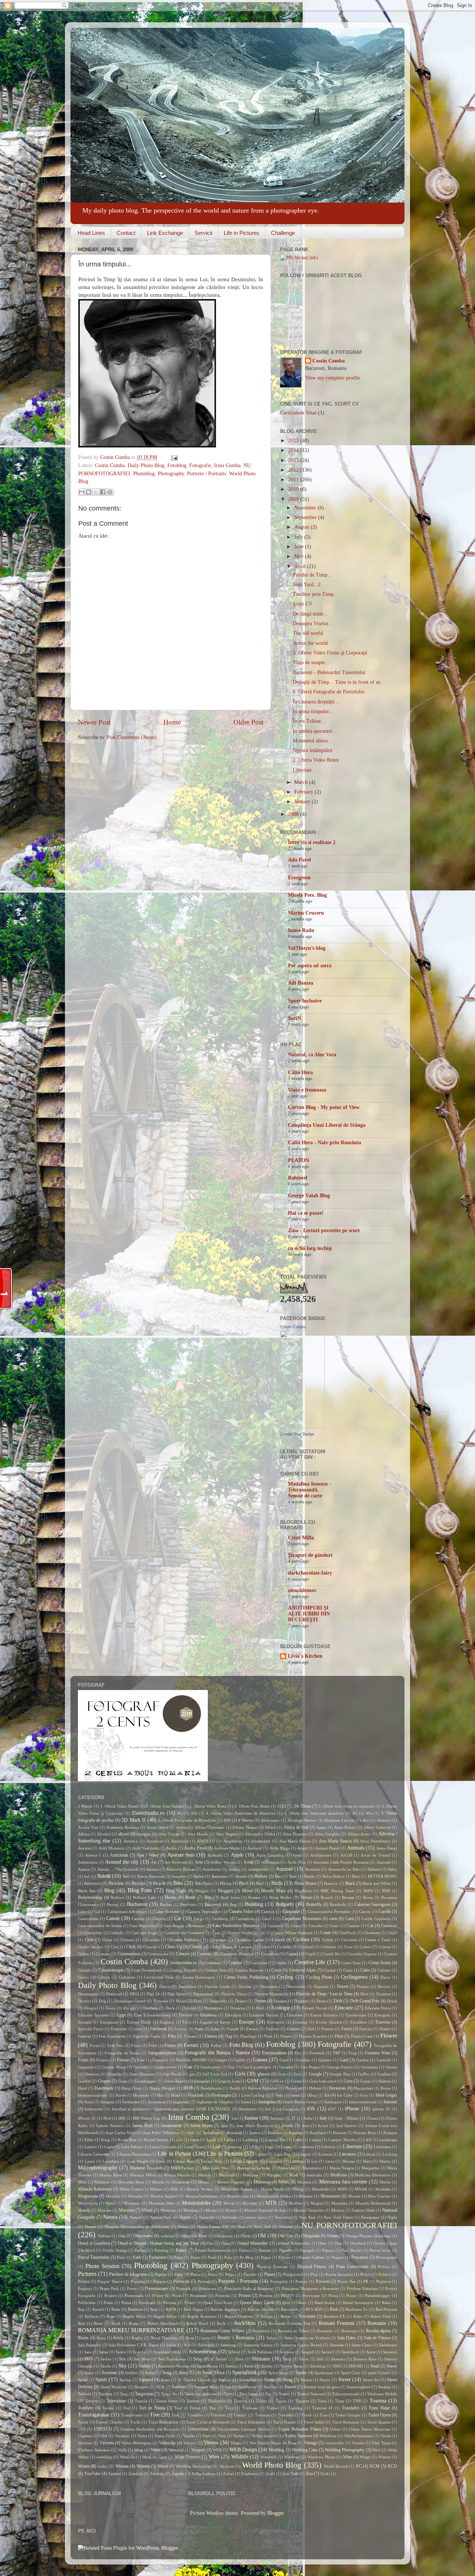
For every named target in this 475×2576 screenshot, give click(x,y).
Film (172, 2036)
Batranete (220, 1876)
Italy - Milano (347, 2118)
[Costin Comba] (302, 1427)
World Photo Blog (272, 2465)
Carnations (245, 1919)
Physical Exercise (272, 2267)
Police (366, 2274)
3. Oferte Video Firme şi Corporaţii (330, 653)
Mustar (212, 2210)
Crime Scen (351, 1963)
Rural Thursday (165, 2338)
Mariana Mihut (143, 2175)
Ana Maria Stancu (335, 1841)
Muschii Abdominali (373, 2203)
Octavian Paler (195, 2236)
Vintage (311, 2443)
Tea (268, 2394)
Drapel (241, 2001)
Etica (187, 2022)
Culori (83, 1977)
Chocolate (151, 1940)
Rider (358, 2316)
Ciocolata (349, 1940)
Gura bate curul (323, 2081)
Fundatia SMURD (191, 2060)
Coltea (83, 1954)
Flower (389, 2036)
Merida (158, 2182)
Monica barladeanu (202, 2196)
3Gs (194, 1813)
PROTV (288, 2296)
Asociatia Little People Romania (341, 1862)
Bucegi (113, 1904)
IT (294, 2118)
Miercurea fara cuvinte (343, 2182)
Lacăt (211, 2140)
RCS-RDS (314, 2309)
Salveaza (206, 2345)
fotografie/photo (162, 2053)
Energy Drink (139, 2022)
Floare (286, 2036)
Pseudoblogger (378, 2296)
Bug (233, 1904)
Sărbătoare (388, 2345)
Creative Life (310, 1962)
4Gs (369, 1813)
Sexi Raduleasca (172, 2359)
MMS (342, 2189)
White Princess (188, 2457)
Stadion (225, 2380)
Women (143, 2466)
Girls (240, 2074)
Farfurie (273, 2029)
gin (192, 2074)
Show (304, 2359)
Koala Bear (127, 2140)
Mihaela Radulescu (95, 2189)
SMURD (356, 2366)
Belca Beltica (333, 1876)
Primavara (208, 2288)
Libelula (328, 2147)
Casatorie (275, 1926)
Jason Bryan (202, 2126)
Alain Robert (345, 1827)
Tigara (281, 2401)
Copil (310, 1954)
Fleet (268, 2036)
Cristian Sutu (216, 1970)
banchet (179, 1876)
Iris (234, 2118)
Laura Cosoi (194, 2147)
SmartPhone (207, 2366)
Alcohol (104, 1834)
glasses (264, 2074)
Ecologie (281, 2008)
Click (131, 1947)
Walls (122, 2450)
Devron (384, 1986)
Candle (385, 1912)
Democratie (296, 1986)
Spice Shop (278, 2373)
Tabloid (84, 2394)
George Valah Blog (309, 1196)
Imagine (108, 2102)
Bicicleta (116, 1883)
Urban (335, 2429)
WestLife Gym (154, 2457)
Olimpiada (310, 2236)
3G (180, 1813)
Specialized (244, 2372)
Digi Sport (176, 1994)
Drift (338, 2001)
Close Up (173, 1947)
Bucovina (188, 1904)
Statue (270, 2380)
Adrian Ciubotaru (209, 1827)
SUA (160, 2387)
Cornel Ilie (331, 1954)
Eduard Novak (314, 2008)
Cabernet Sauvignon (372, 1904)
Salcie (171, 2345)
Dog (102, 2001)
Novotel (286, 2226)
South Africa (213, 2373)
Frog (353, 2053)
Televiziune (116, 2401)
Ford (153, 2045)
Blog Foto (140, 1890)
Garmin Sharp (114, 2067)
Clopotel (150, 1947)
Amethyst (154, 1841)
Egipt (121, 2015)
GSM (253, 2081)
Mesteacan (181, 2182)
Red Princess (386, 2309)
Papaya (328, 2250)
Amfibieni (180, 1841)
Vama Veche (165, 2436)
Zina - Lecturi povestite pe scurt (324, 1230)
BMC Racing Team (338, 1891)
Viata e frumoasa (307, 1090)
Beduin (261, 1876)
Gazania (286, 2067)
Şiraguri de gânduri (310, 1555)
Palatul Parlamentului (213, 2250)
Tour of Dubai (187, 2408)
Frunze (123, 2060)
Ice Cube (345, 2095)
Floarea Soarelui (313, 2036)
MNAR (361, 2189)
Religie (267, 2316)
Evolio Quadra (329, 2022)
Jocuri (323, 2126)
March (302, 782)
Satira (121, 2352)
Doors (181, 2001)
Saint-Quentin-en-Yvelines (307, 2338)
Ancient (85, 1848)
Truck (307, 2415)
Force (136, 2045)
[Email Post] (173, 457)
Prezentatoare (156, 2288)
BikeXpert (204, 1883)
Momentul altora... (312, 741)
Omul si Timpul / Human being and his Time (158, 2243)
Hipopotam (363, 2088)
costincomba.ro (183, 1963)
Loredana (111, 2161)
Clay (115, 1947)
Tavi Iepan (248, 2394)
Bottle (190, 1897)
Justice (255, 2133)
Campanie (291, 1912)
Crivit (276, 1970)
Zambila (135, 2474)
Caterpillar (93, 1933)
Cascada (315, 1926)
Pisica (196, 2274)
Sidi (320, 2359)
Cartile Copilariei (376, 1919)
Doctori (84, 2001)
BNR (386, 1891)
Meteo (284, 2182)
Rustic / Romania (236, 2338)
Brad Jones (230, 1897)
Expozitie (119, 2029)
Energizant (109, 2022)
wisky (103, 2466)
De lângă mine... (310, 614)
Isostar (251, 2118)
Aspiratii (384, 1862)
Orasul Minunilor (253, 2243)
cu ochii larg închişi (310, 1248)
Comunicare (158, 1954)
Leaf (217, 2147)
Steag (288, 2380)
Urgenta (85, 2436)
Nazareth (207, 2217)
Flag (229, 2036)
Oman (333, 2236)
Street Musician (114, 2387)
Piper (179, 2274)
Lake (297, 2140)
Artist (248, 1862)
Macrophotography (98, 2168)
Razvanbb (289, 2309)
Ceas (216, 1933)
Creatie (281, 1963)
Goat (282, 2074)
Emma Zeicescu (324, 2015)
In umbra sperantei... (315, 731)
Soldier (131, 2373)
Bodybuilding (90, 1897)
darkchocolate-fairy (310, 1573)
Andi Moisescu (112, 1848)
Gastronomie (166, 2067)
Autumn (284, 1869)
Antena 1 (93, 1855)
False (215, 2029)
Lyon (330, 2161)
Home (172, 722)
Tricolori (218, 2415)
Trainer (273, 2408)
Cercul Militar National (293, 1933)
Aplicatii (215, 1855)
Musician (168, 2210)
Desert (343, 1986)
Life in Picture (174, 2154)
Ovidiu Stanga (115, 2250)
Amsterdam (261, 1841)
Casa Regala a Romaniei (184, 1926)
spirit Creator (379, 2373)
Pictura (384, 2267)
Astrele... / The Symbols (118, 1869)
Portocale (181, 2281)
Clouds (196, 1947)
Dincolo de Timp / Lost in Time (324, 1994)
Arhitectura (88, 1862)
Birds (277, 1883)
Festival (84, 2036)
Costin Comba (116, 457)
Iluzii (89, 2102)
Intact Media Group (300, 2102)
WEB (217, 2450)
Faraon (252, 2029)
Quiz (286, 2303)
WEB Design (243, 2450)
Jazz (224, 2126)
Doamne (384, 1994)
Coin (348, 1947)
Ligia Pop (282, 2154)
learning (235, 2147)
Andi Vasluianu (145, 1848)
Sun (228, 2387)
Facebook (158, 2029)
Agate (321, 1827)
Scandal (140, 2352)
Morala (354, 2196)
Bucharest (137, 1904)
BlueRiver (303, 1891)
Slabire (145, 2366)
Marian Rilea (111, 2175)
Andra (171, 1848)
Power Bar (346, 2281)
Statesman (248, 2380)
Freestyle (317, 2053)
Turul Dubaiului (251, 2422)
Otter (322, 2243)
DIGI (134, 1994)
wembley (104, 2457)
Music (147, 2210)
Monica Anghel (164, 2196)
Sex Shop (142, 2359)
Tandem (105, 2394)
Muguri (317, 2203)
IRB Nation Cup (147, 2118)
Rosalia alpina (378, 2331)
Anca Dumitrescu (375, 1841)
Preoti (132, 2288)
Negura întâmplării (313, 750)
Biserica (331, 1883)
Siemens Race (365, 2359)
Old (262, 2236)
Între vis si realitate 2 (312, 842)
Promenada (134, 2296)
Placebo (250, 2274)
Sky (122, 2366)
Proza (333, 2296)
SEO (89, 2359)
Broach (327, 1897)
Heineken (294, 2088)
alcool (124, 1834)
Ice (327, 2095)
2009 (294, 499)
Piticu (213, 2274)
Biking (226, 1883)
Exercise (383, 2022)
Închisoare (131, 2102)
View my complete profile (332, 378)
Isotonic (277, 2118)
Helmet (315, 2088)
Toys (229, 2408)
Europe (247, 2022)
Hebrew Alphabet (263, 2088)
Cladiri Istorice (91, 1947)
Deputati (321, 1986)
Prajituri (85, 2288)
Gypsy (366, 2081)
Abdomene (270, 1820)
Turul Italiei (314, 2422)
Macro (385, 2161)
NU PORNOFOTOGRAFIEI (349, 2225)
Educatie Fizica (378, 2008)
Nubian (104, 2236)
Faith (199, 2029)
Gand (284, 2060)
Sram (166, 2380)
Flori (339, 2036)
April (301, 566)
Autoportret (258, 1869)
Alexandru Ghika (260, 1834)
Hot (160, 2095)
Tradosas (250, 2408)
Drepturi (302, 2001)
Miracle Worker (200, 2189)
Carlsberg (220, 1919)
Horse (120, 2095)
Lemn (286, 2147)
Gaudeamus (210, 2067)
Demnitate (269, 1986)
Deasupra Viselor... (313, 624)
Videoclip (167, 2443)
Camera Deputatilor (204, 1912)
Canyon (159, 1919)
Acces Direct (157, 1827)
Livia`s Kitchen (305, 1656)
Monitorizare (237, 2196)
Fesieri (385, 2029)
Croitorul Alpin (302, 1970)
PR (366, 2281)
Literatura (348, 2154)
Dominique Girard (130, 2001)
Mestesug (262, 2182)
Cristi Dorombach (147, 1970)
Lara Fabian (132, 2147)
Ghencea (92, 2074)
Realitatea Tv (357, 2309)
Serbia (106, 2359)
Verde (386, 2436)
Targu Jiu (169, 2394)
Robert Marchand (163, 2323)
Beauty (241, 1876)
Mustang (191, 2210)
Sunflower (248, 2387)
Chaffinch (347, 1933)
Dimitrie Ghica (233, 1994)
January (303, 802)
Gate (189, 2067)
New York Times (338, 2217)
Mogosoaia (88, 2196)
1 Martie (85, 1806)
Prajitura (384, 2281)
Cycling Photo (319, 1977)
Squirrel (146, 2380)
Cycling (285, 1977)
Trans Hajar (379, 2408)
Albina (84, 1834)
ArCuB (346, 1855)
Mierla (385, 2182)
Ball (126, 1876)
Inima (246, 2102)
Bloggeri (225, 1891)
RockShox (245, 2323)
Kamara (275, 2133)
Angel (302, 1848)
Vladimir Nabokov (94, 2450)
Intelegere (333, 2102)
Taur (228, 2394)
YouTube (92, 2474)
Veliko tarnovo (264, 2436)
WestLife (127, 2457)
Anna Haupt (387, 1848)
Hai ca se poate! (306, 1213)
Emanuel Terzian (264, 2015)
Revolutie (307, 2316)
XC (359, 2466)
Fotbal (216, 2045)
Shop (287, 2359)
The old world (308, 633)
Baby (393, 1869)
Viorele (358, 2443)
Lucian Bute (212, 2161)
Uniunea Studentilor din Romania (150, 2429)
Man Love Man (216, 2168)
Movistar (250, 2203)
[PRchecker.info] (299, 258)
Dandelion (187, 1986)
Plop (314, 2274)
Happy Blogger (162, 2088)
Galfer (240, 2060)
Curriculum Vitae (298, 413)
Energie (85, 2022)
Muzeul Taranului (309, 2210)
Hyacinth (196, 2095)
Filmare (190, 2036)
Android (254, 1848)
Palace (181, 2250)
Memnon (102, 2182)
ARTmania (270, 1862)
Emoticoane (356, 2015)
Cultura (104, 1977)
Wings (365, 2457)
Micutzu (304, 2182)
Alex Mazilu (198, 1834)
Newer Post (94, 722)
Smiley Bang (291, 2366)
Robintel (298, 1178)
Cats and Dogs (144, 1933)
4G (355, 1813)
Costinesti (213, 1963)
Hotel (176, 2095)
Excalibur (359, 2022)
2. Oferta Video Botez (316, 760)
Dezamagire (88, 1994)
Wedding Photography (345, 2450)
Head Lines (91, 233)
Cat (370, 1926)
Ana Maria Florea (295, 1841)
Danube (245, 1986)
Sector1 (328, 2352)
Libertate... (304, 770)
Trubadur (286, 2415)
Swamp (384, 2387)
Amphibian (233, 1841)
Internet (390, 2102)
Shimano (261, 2359)
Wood (163, 2466)
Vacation (122, 2436)
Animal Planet (327, 1848)
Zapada (178, 2474)
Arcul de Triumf (375, 1855)
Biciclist (138, 1883)
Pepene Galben (311, 2257)
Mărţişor (274, 2175)
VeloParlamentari (359, 2436)
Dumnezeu (213, 2008)
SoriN (294, 1018)
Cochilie (284, 1947)
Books (171, 1897)
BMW (368, 1891)
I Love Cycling (252, 2095)
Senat (371, 2352)
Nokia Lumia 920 (213, 2226)
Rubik (118, 2338)
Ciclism (301, 1940)
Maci (367, 2161)
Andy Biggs (280, 1848)
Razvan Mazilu (260, 2309)
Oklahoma (224, 2236)
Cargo (199, 1919)
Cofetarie (328, 1947)
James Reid (142, 2126)
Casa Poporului (142, 1926)
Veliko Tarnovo (298, 2436)
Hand (83, 2088)
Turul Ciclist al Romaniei (208, 2422)
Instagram (267, 2102)
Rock (221, 2323)
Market (204, 2175)
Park (137, 2257)
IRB (122, 2118)
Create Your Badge (297, 1434)
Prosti (177, 2296)
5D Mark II (134, 1820)
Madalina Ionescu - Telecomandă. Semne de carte (309, 1490)
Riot (81, 2323)
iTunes (372, 2118)
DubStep (151, 2008)
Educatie (344, 2008)
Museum (127, 2210)
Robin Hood (197, 2323)
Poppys (159, 2281)
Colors (365, 1947)
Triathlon (195, 2415)
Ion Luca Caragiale (282, 2109)
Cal (97, 1912)
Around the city (122, 1862)
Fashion (294, 2029)
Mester (204, 2182)
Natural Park (161, 2217)
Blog (109, 1891)
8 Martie (245, 1820)
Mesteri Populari (231, 2182)
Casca (296, 1926)
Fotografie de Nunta (122, 2053)
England (167, 2022)
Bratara (254, 1897)
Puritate (170, 2303)
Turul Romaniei (346, 2422)
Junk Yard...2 (307, 585)
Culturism (127, 1977)
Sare (88, 2352)
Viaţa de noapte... (311, 662)
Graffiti (84, 2081)
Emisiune (294, 2015)
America (130, 1841)
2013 (294, 460)
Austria (234, 1869)
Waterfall (176, 2450)
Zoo (309, 2474)
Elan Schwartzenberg (152, 2015)
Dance (165, 1986)
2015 (294, 441)
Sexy (198, 2359)
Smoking (318, 2366)
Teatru (284, 2394)
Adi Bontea (301, 983)
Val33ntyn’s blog (307, 948)
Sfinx (239, 2359)
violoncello (334, 2443)
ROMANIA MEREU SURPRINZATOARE (131, 2330)
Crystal (330, 1970)
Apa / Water (148, 1855)
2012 (294, 470)
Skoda (106, 2366)
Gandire (303, 2060)
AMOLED (206, 1841)
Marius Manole (177, 2175)
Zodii (270, 2474)
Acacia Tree (88, 1827)
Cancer (365, 1912)
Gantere (325, 2060)
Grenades (202, 2081)
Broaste (348, 1897)
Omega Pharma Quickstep (368, 2236)
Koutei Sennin (156, 2140)
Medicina (338, 2175)
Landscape (388, 2140)
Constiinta (270, 1954)
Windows (292, 2457)
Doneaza (161, 2001)
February (304, 792)
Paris (121, 2257)
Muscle (84, 2210)
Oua (338, 2243)
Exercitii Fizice (91, 2029)
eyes (138, 2029)
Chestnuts (372, 1933)
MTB (271, 2203)
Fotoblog (177, 465)
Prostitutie (199, 2296)
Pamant (265, 2250)
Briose (306, 1897)
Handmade (104, 2088)
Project (110, 2296)
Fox (298, 2053)
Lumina (297, 2161)
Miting (298, 2189)
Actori (181, 1827)
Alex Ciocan (169, 1834)
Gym (348, 2081)
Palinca (245, 2250)
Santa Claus (361, 2345)
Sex (122, 2359)
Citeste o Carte (378, 1940)
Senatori (390, 2352)
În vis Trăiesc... (309, 721)
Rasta (116, 2309)
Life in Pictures (242, 233)
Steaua (306, 2380)
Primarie (184, 2288)
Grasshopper (145, 2081)
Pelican (284, 2257)
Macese (348, 2161)
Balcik (104, 1876)
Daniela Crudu (217, 1986)
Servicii (203, 233)
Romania (377, 2323)
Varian (239, 2436)
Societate (109, 2373)
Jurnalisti (234, 2133)
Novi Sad (262, 2226)
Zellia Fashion (204, 2474)
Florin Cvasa (362, 2036)
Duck (170, 2008)
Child (392, 1933)
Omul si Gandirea (94, 2243)
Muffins (296, 2203)
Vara (222, 2436)
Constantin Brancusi (237, 1954)
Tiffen (261, 2401)
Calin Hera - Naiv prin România (325, 1143)
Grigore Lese (229, 2081)
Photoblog (144, 474)
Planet (270, 2274)
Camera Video (241, 1912)
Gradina (384, 2074)
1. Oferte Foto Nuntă (164, 1806)
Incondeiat (157, 2102)
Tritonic (240, 2415)
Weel (376, 2450)
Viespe (236, 2443)
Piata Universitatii (352, 2267)
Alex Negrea (227, 1834)
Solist (150, 2373)
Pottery (302, 2281)
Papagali (307, 2250)
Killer (89, 2140)
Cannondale (88, 1919)
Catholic (117, 1933)
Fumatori (160, 2060)
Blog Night (176, 1891)
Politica (384, 2274)
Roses (83, 2338)
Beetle (309, 1876)
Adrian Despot (245, 1827)
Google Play (340, 2074)
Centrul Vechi (240, 1933)
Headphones (211, 2088)
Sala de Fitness (377, 2338)
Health (235, 2088)
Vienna (211, 2443)
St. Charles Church (194, 2380)
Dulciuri (189, 2008)
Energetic (383, 2015)
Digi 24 (153, 1994)
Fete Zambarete (112, 2036)
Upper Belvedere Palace (300, 2429)
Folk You (115, 2045)
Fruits (83, 2060)
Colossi (385, 1947)
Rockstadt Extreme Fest (289, 2323)
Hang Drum (132, 2088)
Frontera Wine (378, 2053)
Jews (306, 2126)
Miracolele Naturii (237, 2189)
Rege (111, 2316)
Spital (83, 2380)
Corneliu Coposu (362, 1954)
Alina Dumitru (295, 1834)
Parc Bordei (352, 2250)
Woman (122, 2466)
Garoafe (140, 2067)
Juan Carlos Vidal (121, 2133)
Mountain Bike (161, 2203)
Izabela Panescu (110, 2126)
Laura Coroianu (163, 2147)
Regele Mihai (134, 2316)
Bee (278, 1876)
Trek (176, 2415)
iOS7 (332, 2109)
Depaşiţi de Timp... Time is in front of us (337, 682)
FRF (337, 2053)
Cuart (348, 1970)
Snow (392, 2366)
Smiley (267, 2366)
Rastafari (135, 2309)
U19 (82, 2429)
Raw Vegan (193, 2309)
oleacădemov (302, 1590)
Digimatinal (203, 1994)
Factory (181, 2029)
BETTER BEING (382, 1876)
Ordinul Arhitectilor (293, 2243)
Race (302, 2303)
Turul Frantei (285, 2422)
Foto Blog (241, 2045)
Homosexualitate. (93, 2095)
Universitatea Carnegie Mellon (244, 2429)
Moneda (135, 2196)
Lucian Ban (183, 2161)
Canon (113, 1918)
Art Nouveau (176, 1862)
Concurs (204, 1954)
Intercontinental (363, 2102)
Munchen (340, 2203)
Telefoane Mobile (382, 2394)
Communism (129, 1954)
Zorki (325, 2474)
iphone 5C (381, 2109)
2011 (294, 480)
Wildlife (240, 2457)
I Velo (278, 2095)
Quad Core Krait (218, 2303)
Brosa (368, 1897)
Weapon (198, 2450)
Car (178, 1918)
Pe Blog (246, 2257)
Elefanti (186, 2015)
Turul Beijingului (163, 2422)
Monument (330, 2196)
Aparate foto (181, 1855)
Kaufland (318, 2133)
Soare (89, 2373)
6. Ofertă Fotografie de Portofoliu (329, 692)
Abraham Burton (302, 1820)
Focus (94, 2045)
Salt (187, 2345)
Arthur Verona (223, 1862)
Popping (138, 2281)
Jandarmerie (171, 2126)
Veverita (107, 2443)
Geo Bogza (310, 2067)
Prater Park (109, 2288)
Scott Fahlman (260, 2352)
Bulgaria (285, 1904)
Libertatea (382, 2147)
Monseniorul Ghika (274, 2196)
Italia (308, 2118)
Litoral (369, 2154)
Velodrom (328, 2436)
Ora (210, 2243)
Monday (113, 2196)
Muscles (104, 2210)
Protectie (223, 2296)
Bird (260, 1883)
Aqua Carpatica (270, 1855)
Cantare (138, 1919)
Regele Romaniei (202, 2316)
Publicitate (87, 2303)
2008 (294, 814)
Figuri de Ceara (147, 2036)
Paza (228, 2257)
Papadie (286, 2250)
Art (154, 1862)
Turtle (135, 2422)
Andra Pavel (195, 1848)
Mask (294, 2175)
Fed (311, 2029)
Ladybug (250, 2140)
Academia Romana (122, 1827)
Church (279, 1940)
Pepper (338, 2257)
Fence (347, 2029)
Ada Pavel (299, 860)
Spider (301, 2373)
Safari (271, 2338)
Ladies (229, 2140)
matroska (314, 2175)
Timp (340, 2401)
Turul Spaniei (379, 2422)
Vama (142, 2436)
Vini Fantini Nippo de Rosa (273, 2443)
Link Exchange (165, 233)
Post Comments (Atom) (132, 737)
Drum (110, 2008)
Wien (214, 2457)
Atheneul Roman (180, 1869)
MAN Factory (183, 2168)
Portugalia (279, 2281)
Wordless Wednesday (193, 2466)
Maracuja (287, 2168)
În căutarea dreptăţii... (316, 702)
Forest (170, 2045)
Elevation (233, 2015)
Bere (356, 1876)
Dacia (385, 1977)
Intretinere (248, 2109)
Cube (365, 1970)
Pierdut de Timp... (312, 575)
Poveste (323, 2281)
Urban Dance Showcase (370, 2429)
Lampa (315, 2140)
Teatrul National (311, 2394)
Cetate (326, 1933)
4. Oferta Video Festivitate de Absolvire (241, 1813)
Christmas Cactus (249, 1940)
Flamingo (248, 2036)
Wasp (139, 2450)
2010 (294, 489)
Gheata (391, 2067)
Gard (344, 2060)
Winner (384, 2457)
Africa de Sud (296, 1827)
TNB (357, 2401)
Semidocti (350, 2352)
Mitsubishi (321, 2189)
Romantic (325, 2331)
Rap (81, 2309)
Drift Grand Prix (365, 2001)
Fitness (211, 2036)
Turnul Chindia (109, 2422)
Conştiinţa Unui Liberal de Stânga (327, 1125)
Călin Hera (300, 1072)
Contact (126, 233)
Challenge (283, 233)
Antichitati (119, 1855)
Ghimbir (114, 2074)
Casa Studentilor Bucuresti (236, 1926)
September (306, 517)
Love (161, 2161)
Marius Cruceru (306, 913)
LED (253, 2147)
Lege (269, 2147)
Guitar (297, 2081)
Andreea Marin (227, 1848)
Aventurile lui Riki (344, 1869)
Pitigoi (230, 2274)
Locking (390, 2154)
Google (315, 2074)
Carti (349, 1919)
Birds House (305, 1883)
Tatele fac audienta (200, 2394)
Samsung (228, 2345)
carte (333, 1919)
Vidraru (190, 2443)
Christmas (218, 1940)
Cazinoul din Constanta (184, 1933)
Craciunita (258, 1963)
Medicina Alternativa (372, 2175)
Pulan (108, 2303)
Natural (136, 2217)
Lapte (109, 2147)
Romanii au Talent (293, 2331)
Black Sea (87, 1891)
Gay (231, 2067)
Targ (124, 2394)
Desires (363, 1986)
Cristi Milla (301, 1538)
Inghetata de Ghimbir (215, 2102)
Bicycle (159, 1883)
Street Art (371, 2380)
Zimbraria (250, 2474)
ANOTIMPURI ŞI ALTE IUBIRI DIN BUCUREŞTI (309, 1614)
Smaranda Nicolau (174, 2366)
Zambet (114, 2474)
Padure (141, 2250)
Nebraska (230, 2217)
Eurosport (276, 2022)
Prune (351, 2296)
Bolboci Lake (145, 1897)
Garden (363, 2060)
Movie (229, 2203)
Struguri (141, 2387)
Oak (122, 2236)
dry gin (130, 2008)
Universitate (198, 2429)
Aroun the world (310, 643)
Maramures (312, 2168)
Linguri (304, 2154)
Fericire (366, 2029)
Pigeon (161, 2274)
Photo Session (102, 2266)
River (98, 2323)
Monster (305, 2196)
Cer (262, 1933)
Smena (231, 2366)
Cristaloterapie (111, 1970)
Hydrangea (221, 2095)
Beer (293, 1876)
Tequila (141, 2401)
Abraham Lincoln (339, 1820)
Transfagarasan (94, 2415)
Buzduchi (338, 1904)
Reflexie (92, 2316)
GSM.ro (277, 2081)
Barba (199, 1876)
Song (167, 2373)
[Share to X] (96, 492)
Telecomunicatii (346, 2394)
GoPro (364, 2074)
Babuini (374, 1869)
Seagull (308, 2352)
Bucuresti (213, 1904)
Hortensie (141, 2095)
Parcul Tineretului (94, 2257)
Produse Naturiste (362, 2288)
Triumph (263, 2415)
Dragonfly (218, 2001)
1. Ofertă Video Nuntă (119, 1806)
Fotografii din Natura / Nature (217, 2053)
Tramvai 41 (322, 2408)
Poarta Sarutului (339, 2274)
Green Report (175, 2081)
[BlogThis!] (89, 492)
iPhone (352, 2109)
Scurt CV (303, 604)
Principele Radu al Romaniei (249, 2288)
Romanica (261, 2331)
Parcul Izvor (380, 2250)
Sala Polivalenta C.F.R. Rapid (134, 2345)
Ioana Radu (301, 930)
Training (295, 2408)
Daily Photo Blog (146, 465)
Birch (244, 1883)
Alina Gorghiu (327, 1834)
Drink (392, 2001)
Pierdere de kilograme (128, 2274)
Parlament (158, 2257)
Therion (240, 2401)
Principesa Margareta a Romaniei (310, 2288)
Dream (260, 2001)
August (302, 527)
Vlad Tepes (381, 2443)
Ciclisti (327, 1940)
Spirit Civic (351, 2373)
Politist (84, 2281)
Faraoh (233, 2029)
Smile (249, 2366)
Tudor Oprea (379, 2415)
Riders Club (381, 2316)
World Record (335, 2466)
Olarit (245, 2236)
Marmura (227, 2175)
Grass (123, 2081)
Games (260, 2060)
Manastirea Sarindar (254, 2168)
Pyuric (190, 2303)
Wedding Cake (305, 2450)
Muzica (338, 2210)
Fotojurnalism (274, 2053)
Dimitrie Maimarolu (271, 1994)
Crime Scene (380, 1963)
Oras (225, 2243)
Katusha (296, 2133)
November (306, 508)
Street (345, 2380)
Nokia (183, 2226)
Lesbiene (306, 2147)
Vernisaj (85, 2443)
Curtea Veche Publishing (246, 1977)
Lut (314, 2161)
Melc (82, 2182)
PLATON (299, 1160)
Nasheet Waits (363, 2210)
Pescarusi (360, 2257)
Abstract (384, 1820)
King (106, 2140)
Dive (364, 1994)
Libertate (352, 2147)
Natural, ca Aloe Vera (312, 1055)
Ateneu (152, 1869)
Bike (178, 1883)
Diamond (114, 1994)
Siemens (338, 2359)
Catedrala (389, 1926)
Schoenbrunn (203, 2352)
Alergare (144, 1834)
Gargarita (86, 2067)
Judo (191, 2133)
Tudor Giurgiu (348, 2415)
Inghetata (181, 2102)
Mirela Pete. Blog (307, 895)
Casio (334, 1926)
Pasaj (178, 2257)
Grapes (104, 2081)
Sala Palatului (89, 2345)
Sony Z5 (187, 2373)
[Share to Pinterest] (110, 492)
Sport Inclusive (305, 1001)
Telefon (91, 2401)
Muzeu (231, 2210)
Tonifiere (86, 2408)
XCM (374, 2466)
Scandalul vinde (167, 2352)
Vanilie (189, 2436)
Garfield (384, 2060)
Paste (212, 2257)
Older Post (248, 722)
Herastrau (337, 2088)
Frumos (103, 2060)
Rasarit (98, 2309)
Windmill (268, 2457)
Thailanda (216, 2401)
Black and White (377, 1883)
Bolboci (117, 1897)
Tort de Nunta (152, 2408)
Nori (241, 2226)
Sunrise (270, 2387)
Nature (185, 2217)
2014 (294, 450)
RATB (171, 2309)
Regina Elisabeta (239, 2316)
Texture (193, 2401)
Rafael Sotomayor (358, 2303)
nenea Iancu (256, 2217)
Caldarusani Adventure (127, 1912)
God (297, 2074)
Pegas (266, 2257)
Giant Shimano (142, 2074)
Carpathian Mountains (302, 1919)
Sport (101, 2380)
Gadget (221, 2060)
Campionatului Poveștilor (329, 1912)
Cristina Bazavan (249, 1970)
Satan (104, 2352)
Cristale (84, 1970)
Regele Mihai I (166, 2316)
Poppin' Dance (110, 2281)
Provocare (311, 2296)
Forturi (191, 2045)
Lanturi (91, 2147)
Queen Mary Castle (257, 2303)
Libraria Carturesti (94, 2154)
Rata (154, 2309)
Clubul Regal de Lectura (231, 1947)
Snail (375, 2366)
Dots (198, 2001)
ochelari (168, 2236)
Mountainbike (196, 2203)
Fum (141, 2060)
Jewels (287, 2126)
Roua (101, 2338)
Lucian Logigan (244, 2161)
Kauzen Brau (365, 2133)
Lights (261, 2154)
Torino (108, 2408)
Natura (110, 2217)
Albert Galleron (377, 1827)
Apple (237, 1855)
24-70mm (302, 1806)
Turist (83, 2422)
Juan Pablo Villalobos (161, 2133)
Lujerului (274, 2161)
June (300, 547)
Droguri (91, 2008)
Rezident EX (335, 2316)
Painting (161, 2250)
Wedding (276, 2450)
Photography (171, 474)
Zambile (157, 2474)
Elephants (208, 2015)
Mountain (132, 2203)
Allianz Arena (359, 1834)
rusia (206, 2338)
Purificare (147, 2303)
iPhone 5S (87, 2118)
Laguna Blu (275, 2140)
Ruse (190, 2338)
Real (334, 2309)
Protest (245, 2296)
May (300, 556)
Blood (247, 1891)
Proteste (266, 2296)
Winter (84, 2466)
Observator (143, 2236)
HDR (188, 2088)
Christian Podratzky (184, 1940)
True (324, 2415)
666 (227, 1820)
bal (87, 1876)
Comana (103, 1954)
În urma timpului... (313, 711)
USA (103, 2436)
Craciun (235, 1963)
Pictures (87, 2274)
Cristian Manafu (183, 1970)
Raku (386, 2303)
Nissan (91, 2226)
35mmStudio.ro (148, 1813)
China (107, 1940)
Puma (126, 2303)
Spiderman (324, 2373)
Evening (300, 2022)
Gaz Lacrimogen (257, 2067)
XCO (392, 2466)
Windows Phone (321, 2457)
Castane (353, 1926)
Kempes (390, 2133)
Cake (82, 1912)
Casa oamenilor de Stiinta (100, 1926)
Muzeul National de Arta (265, 2210)
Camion (268, 1912)
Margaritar (371, 2168)
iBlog (312, 2095)
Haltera (385, 2081)
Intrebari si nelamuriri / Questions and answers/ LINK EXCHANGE (171, 2109)
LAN (367, 2140)
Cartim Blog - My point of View (324, 1107)
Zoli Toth (290, 2474)
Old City (286, 2236)
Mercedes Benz (131, 2182)
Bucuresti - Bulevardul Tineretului (329, 672)
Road (116, 2323)
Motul (111, 2203)
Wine (348, 2457)
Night (392, 2217)
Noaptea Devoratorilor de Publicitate (137, 2226)
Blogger (202, 1891)
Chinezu (127, 1940)
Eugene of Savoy (215, 2022)
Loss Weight (138, 2161)
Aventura (312, 1869)
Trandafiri (350, 2408)
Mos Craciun (379, 2196)
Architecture (321, 1855)
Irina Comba (227, 465)
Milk (174, 2189)
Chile (89, 1940)
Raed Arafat (325, 2303)
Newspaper (370, 2217)
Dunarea (237, 2008)
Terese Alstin (167, 2401)
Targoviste (144, 2394)
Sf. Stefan (218, 2359)
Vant (206, 2436)
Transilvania (132, 2415)
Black (350, 1883)
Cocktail (306, 1947)
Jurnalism (211, 2133)
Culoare (384, 1970)
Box (208, 1897)
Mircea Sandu (273, 2189)
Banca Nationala (151, 1876)
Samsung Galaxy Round (302, 2345)
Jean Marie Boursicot (255, 2126)
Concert (183, 1954)
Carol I (268, 1919)
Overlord (358, 2243)
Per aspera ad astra (310, 966)
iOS (311, 2109)
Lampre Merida (342, 2140)
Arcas (297, 1855)
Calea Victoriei (167, 1912)
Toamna (378, 2401)
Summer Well (206, 2387)
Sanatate (337, 2345)
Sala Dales (347, 2338)
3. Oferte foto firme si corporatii (346, 1806)
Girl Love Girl (215, 2074)
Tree (155, 2415)
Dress (321, 2001)
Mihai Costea (131, 2189)
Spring (125, 2380)
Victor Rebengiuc (136, 2443)
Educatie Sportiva (93, 2015)
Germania (369, 2067)
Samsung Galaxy (258, 2345)
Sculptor (287, 2352)
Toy (213, 2408)
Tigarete (302, 2401)
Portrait (204, 2281)
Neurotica (283, 2217)
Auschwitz (212, 1869)
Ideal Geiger (386, 2095)
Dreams (280, 2001)
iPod (107, 2118)
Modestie (383, 2189)
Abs (366, 1820)
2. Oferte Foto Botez (252, 1806)
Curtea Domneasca (199, 1977)
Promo (158, 2296)
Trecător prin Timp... (315, 594)
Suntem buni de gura (322, 2387)
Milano (156, 2189)
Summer (179, 2387)
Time (322, 2401)
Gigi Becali (172, 2074)
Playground (293, 2274)
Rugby (137, 2338)
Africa (270, 1827)
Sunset (290, 2387)
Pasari (195, 2257)
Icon (364, 2095)
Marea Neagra (342, 2168)
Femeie (327, 2029)
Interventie (94, 2109)
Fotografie (200, 465)
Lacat (195, 2140)
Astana (84, 1869)
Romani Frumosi (337, 2323)
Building (254, 1904)
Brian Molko (281, 1897)
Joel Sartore (346, 2126)
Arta (199, 1862)
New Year (307, 2217)
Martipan (250, 2175)
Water (156, 2450)
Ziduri (228, 2474)
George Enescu (340, 2067)
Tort (127, 2408)
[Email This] (82, 492)
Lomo (90, 2161)
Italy (323, 2118)
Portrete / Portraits (207, 474)
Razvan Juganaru (225, 2309)
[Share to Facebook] (103, 492)
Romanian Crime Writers (222, 2331)
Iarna (295, 2095)
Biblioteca (93, 1883)
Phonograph (386, 2257)
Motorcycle (88, 2203)
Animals (356, 1848)
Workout (227, 2466)
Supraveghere (359, 2387)
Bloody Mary (273, 1891)
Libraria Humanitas (133, 2154)
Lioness (325, 2154)
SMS (337, 2366)
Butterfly (314, 1904)
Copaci (292, 1954)
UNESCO (103, 2429)
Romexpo (350, 2331)
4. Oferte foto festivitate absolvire (314, 1813)
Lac (179, 2140)
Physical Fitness (312, 2267)
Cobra (265, 1947)
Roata (134, 2323)
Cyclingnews (354, 1977)
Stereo (325, 2380)
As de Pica (296, 1862)
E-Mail (258, 2008)
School (234, 2352)
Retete (286, 2316)
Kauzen (340, 2133)
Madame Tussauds (146, 2168)
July (299, 537)
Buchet (166, 1904)
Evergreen (299, 878)
